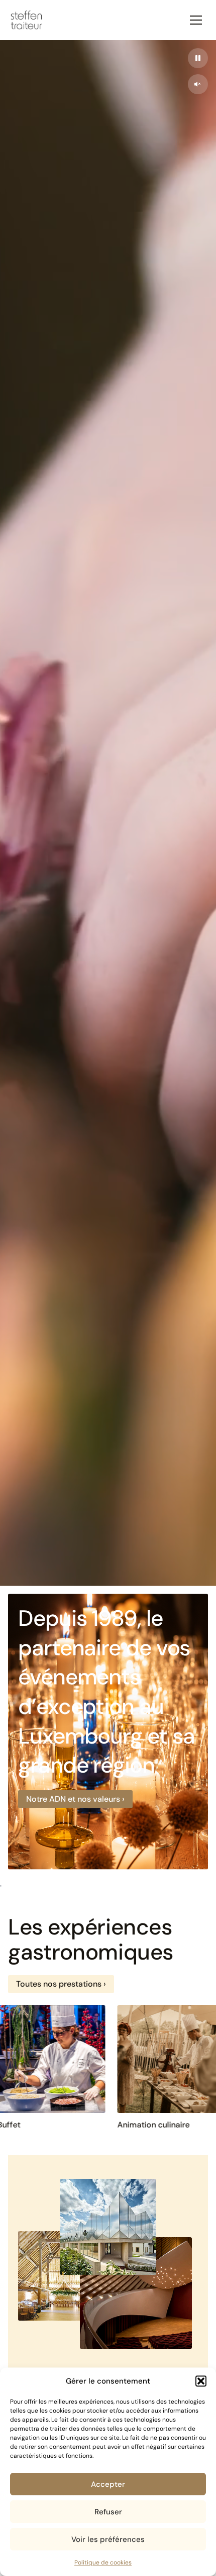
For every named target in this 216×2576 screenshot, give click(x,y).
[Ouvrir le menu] (196, 20)
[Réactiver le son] (198, 84)
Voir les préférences (108, 2539)
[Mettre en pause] (198, 58)
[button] (201, 2381)
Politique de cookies (103, 2562)
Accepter (108, 2484)
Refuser (108, 2512)
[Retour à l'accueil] (26, 20)
